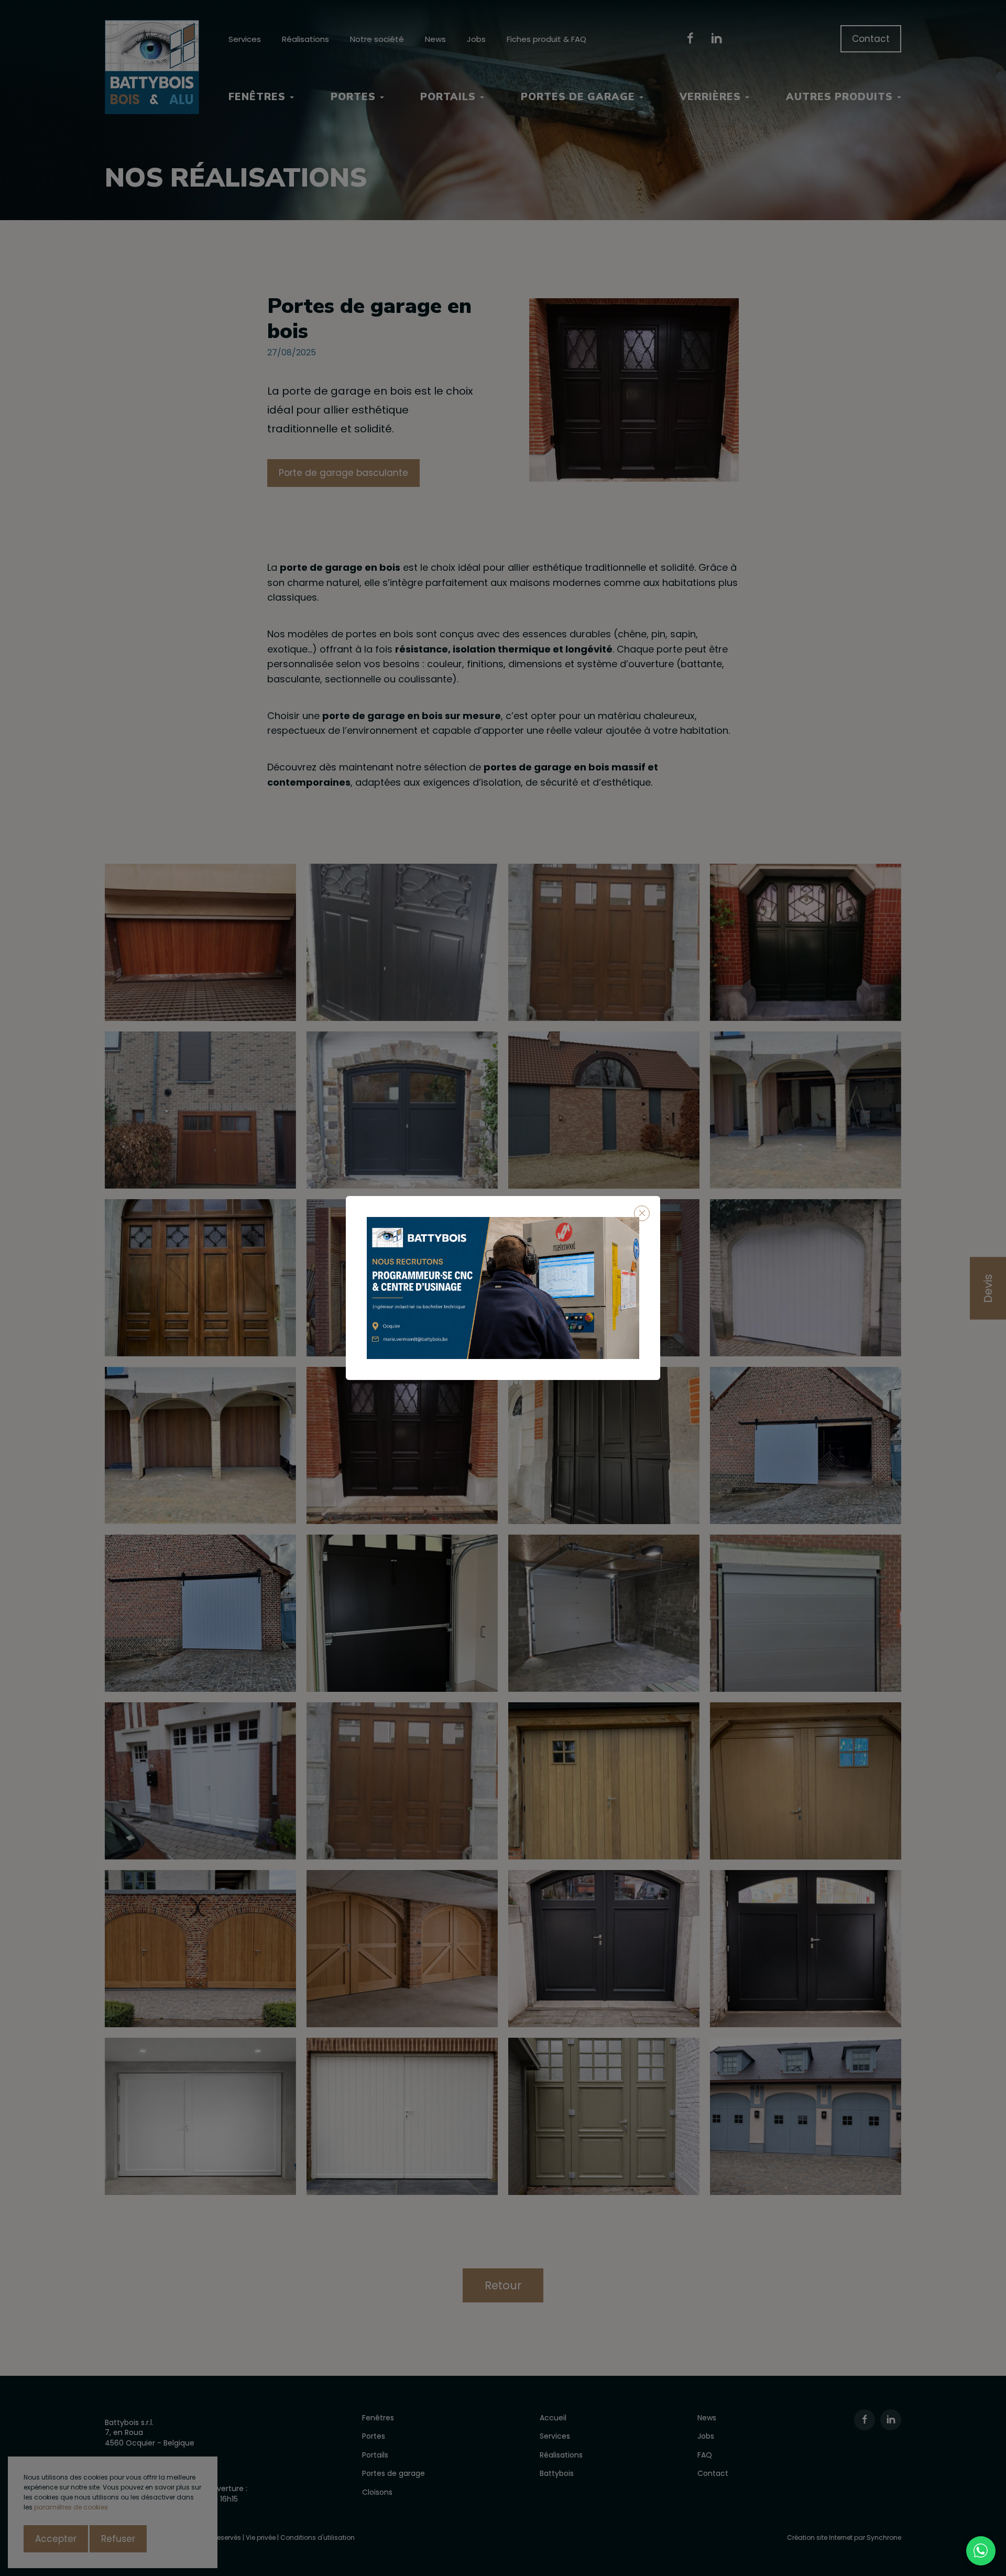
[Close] (642, 1213)
